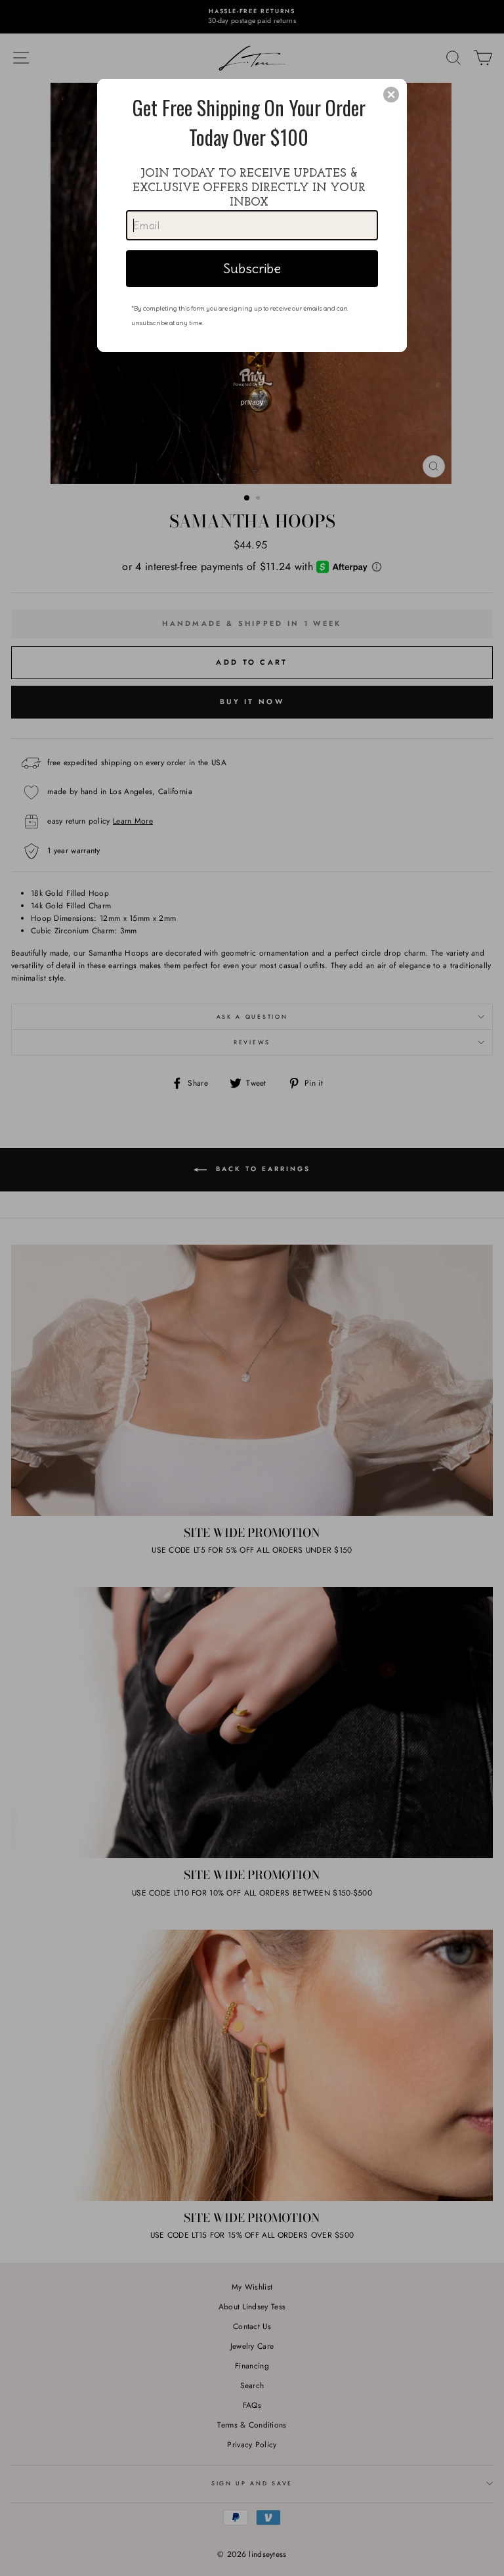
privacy (252, 402)
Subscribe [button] (252, 268)
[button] (391, 95)
